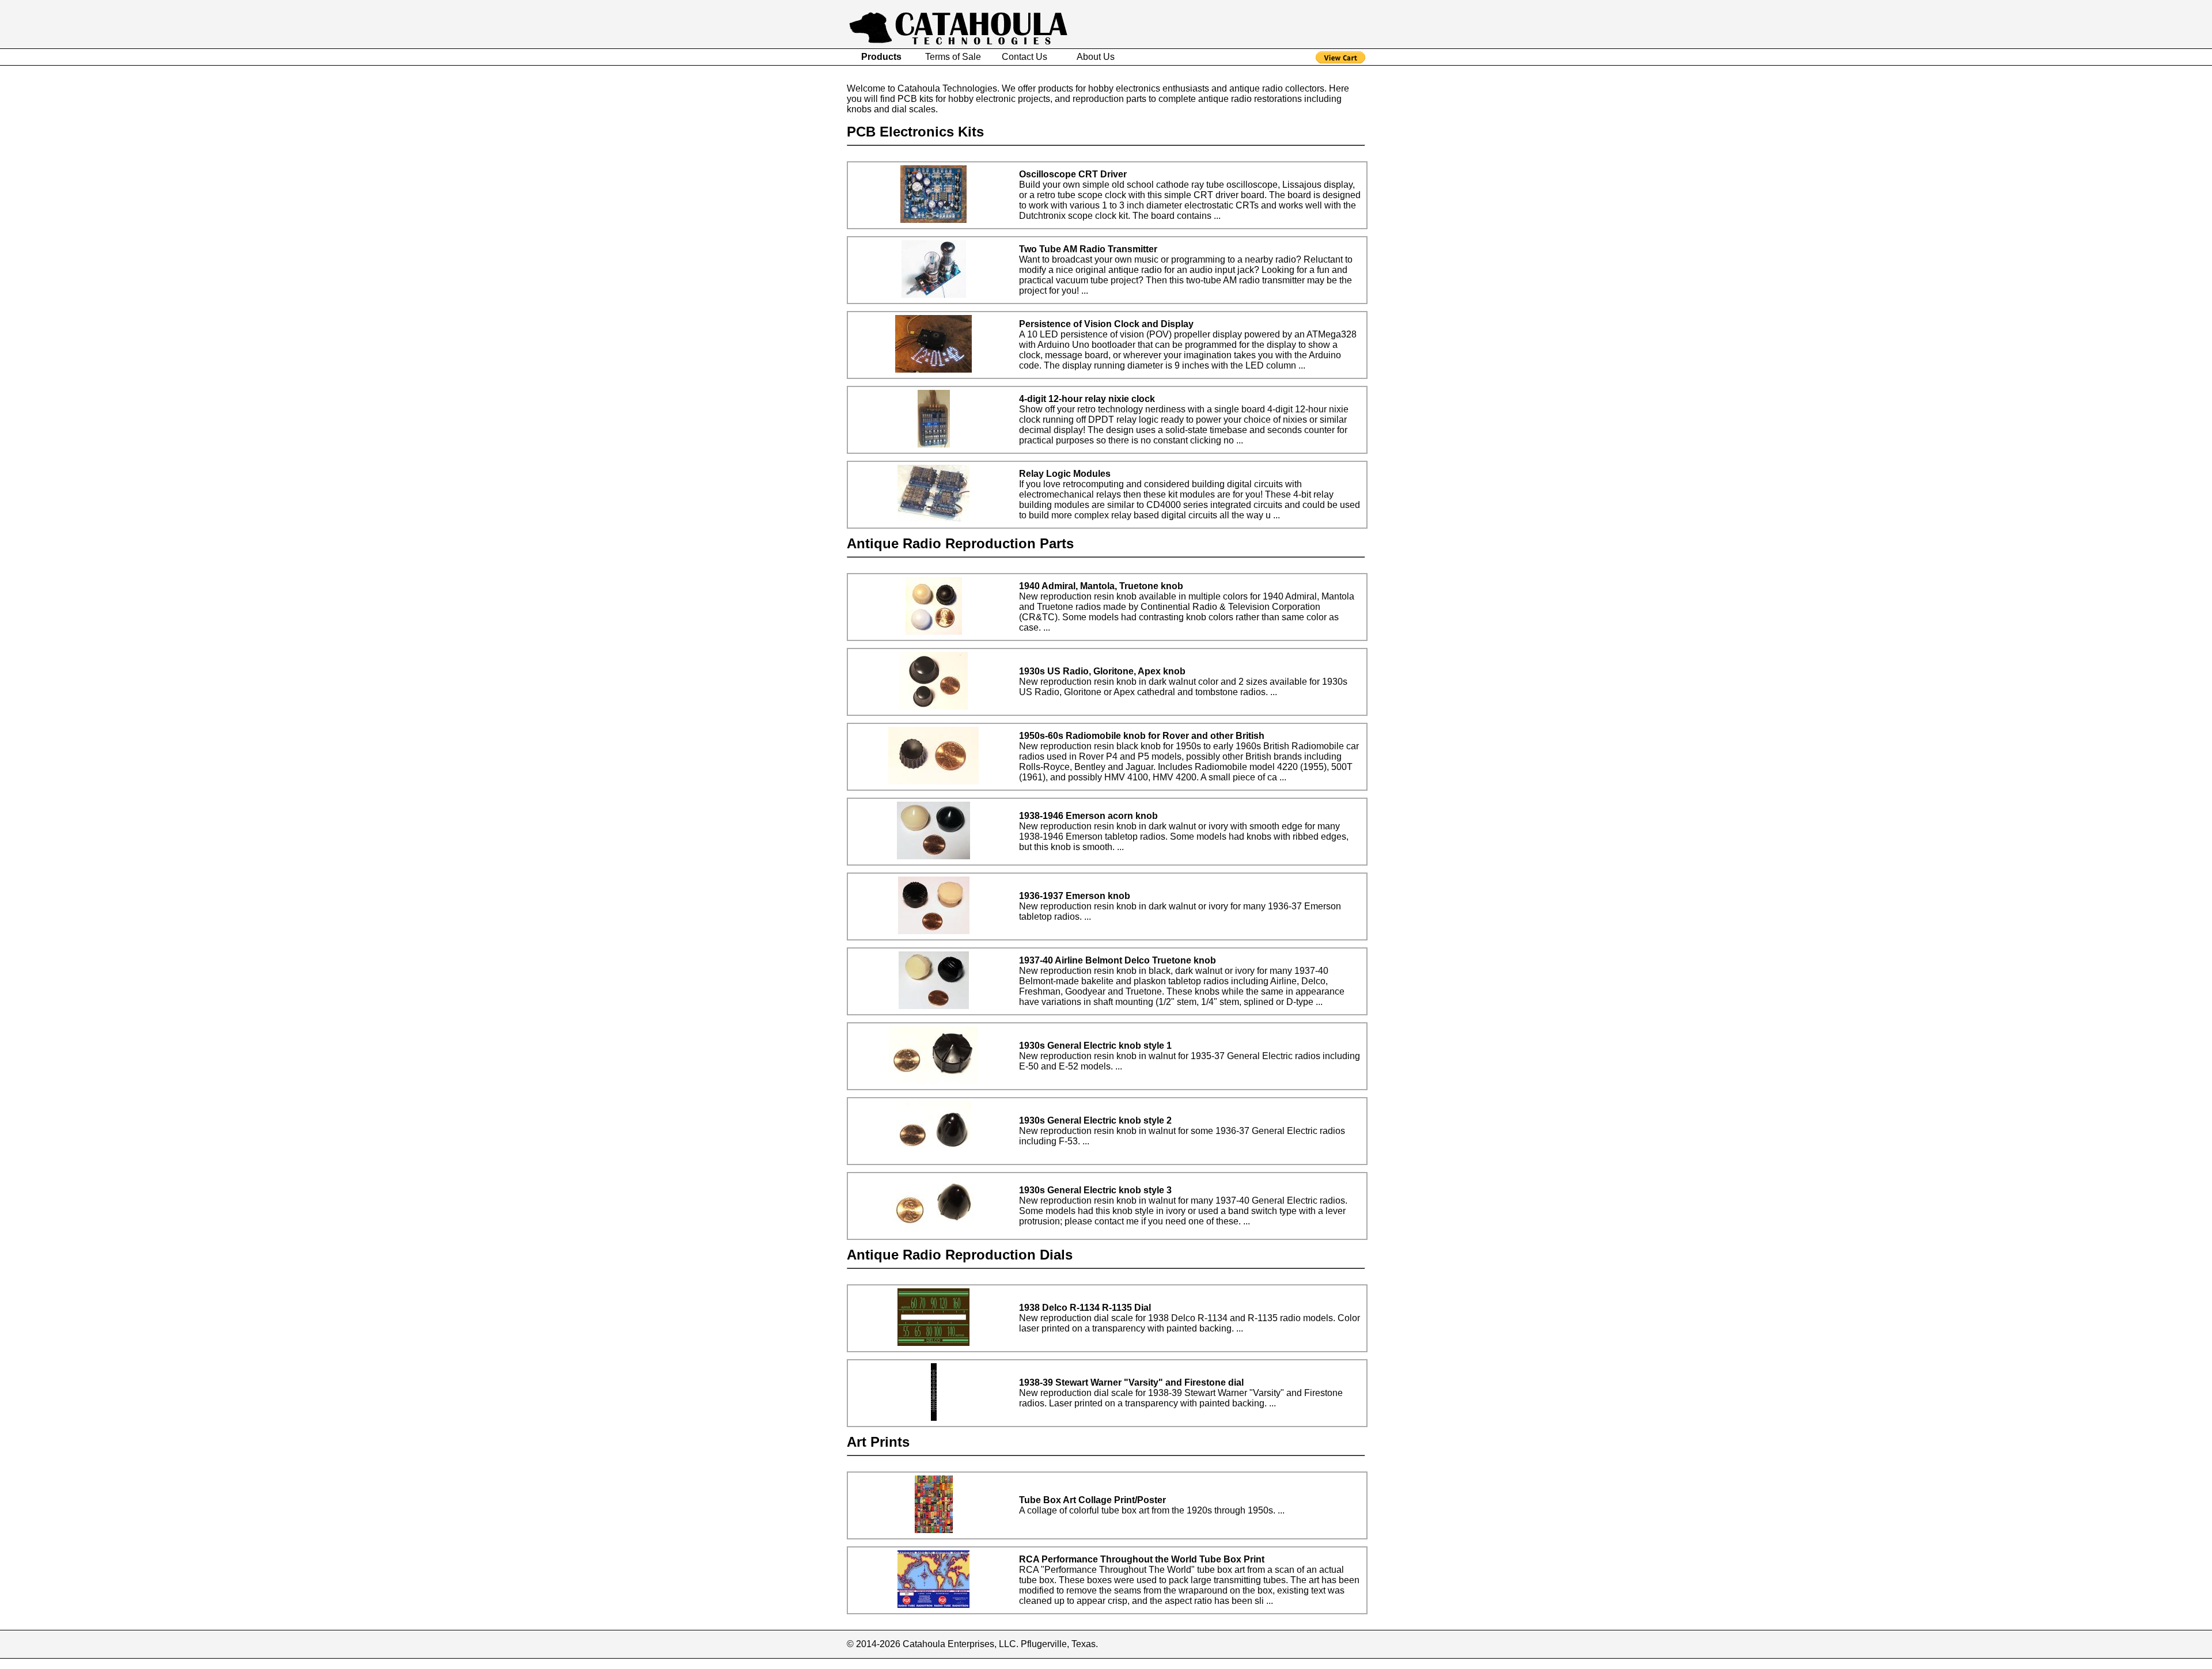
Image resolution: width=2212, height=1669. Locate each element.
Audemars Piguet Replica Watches (71, 1664)
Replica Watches (600, 1664)
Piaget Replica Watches (416, 1664)
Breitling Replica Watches (313, 1664)
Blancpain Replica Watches (201, 1664)
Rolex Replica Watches (516, 1664)
